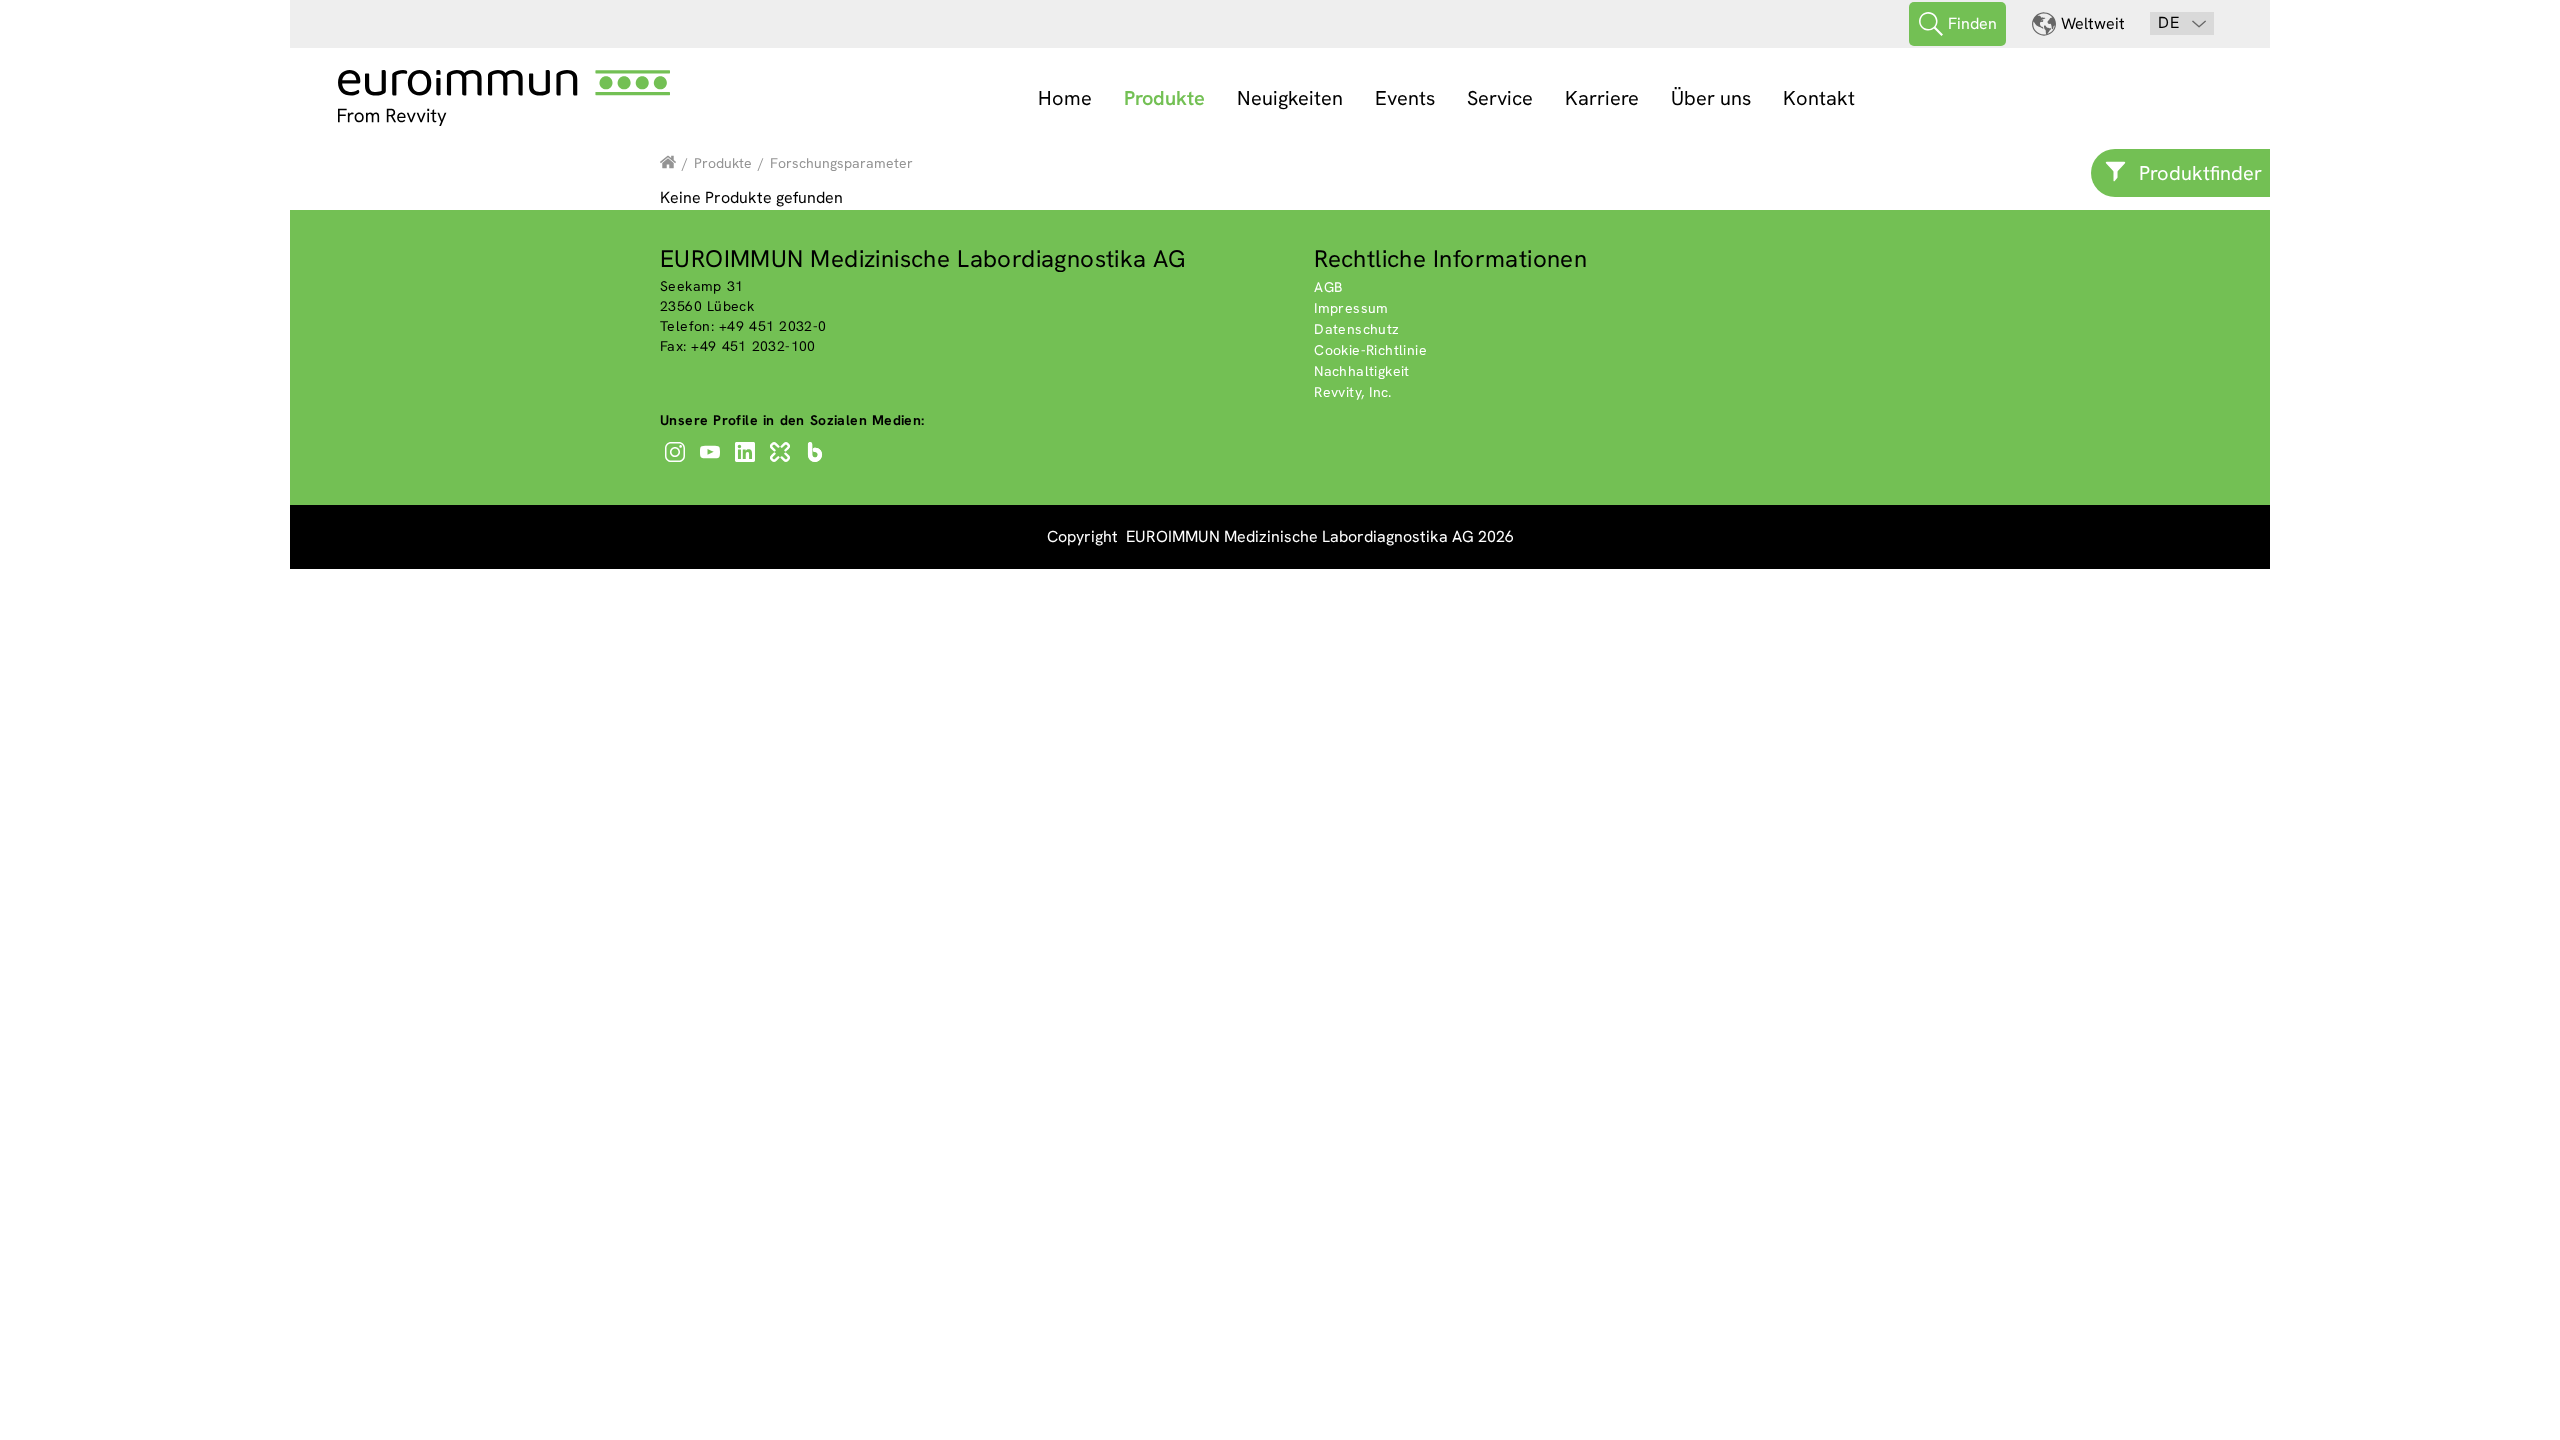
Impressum (1351, 308)
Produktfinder (2200, 173)
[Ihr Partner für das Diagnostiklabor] (668, 163)
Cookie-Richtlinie (1370, 350)
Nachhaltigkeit (1362, 371)
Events (1405, 98)
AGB (1328, 287)
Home (1065, 98)
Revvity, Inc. (1353, 392)
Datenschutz (1356, 329)
